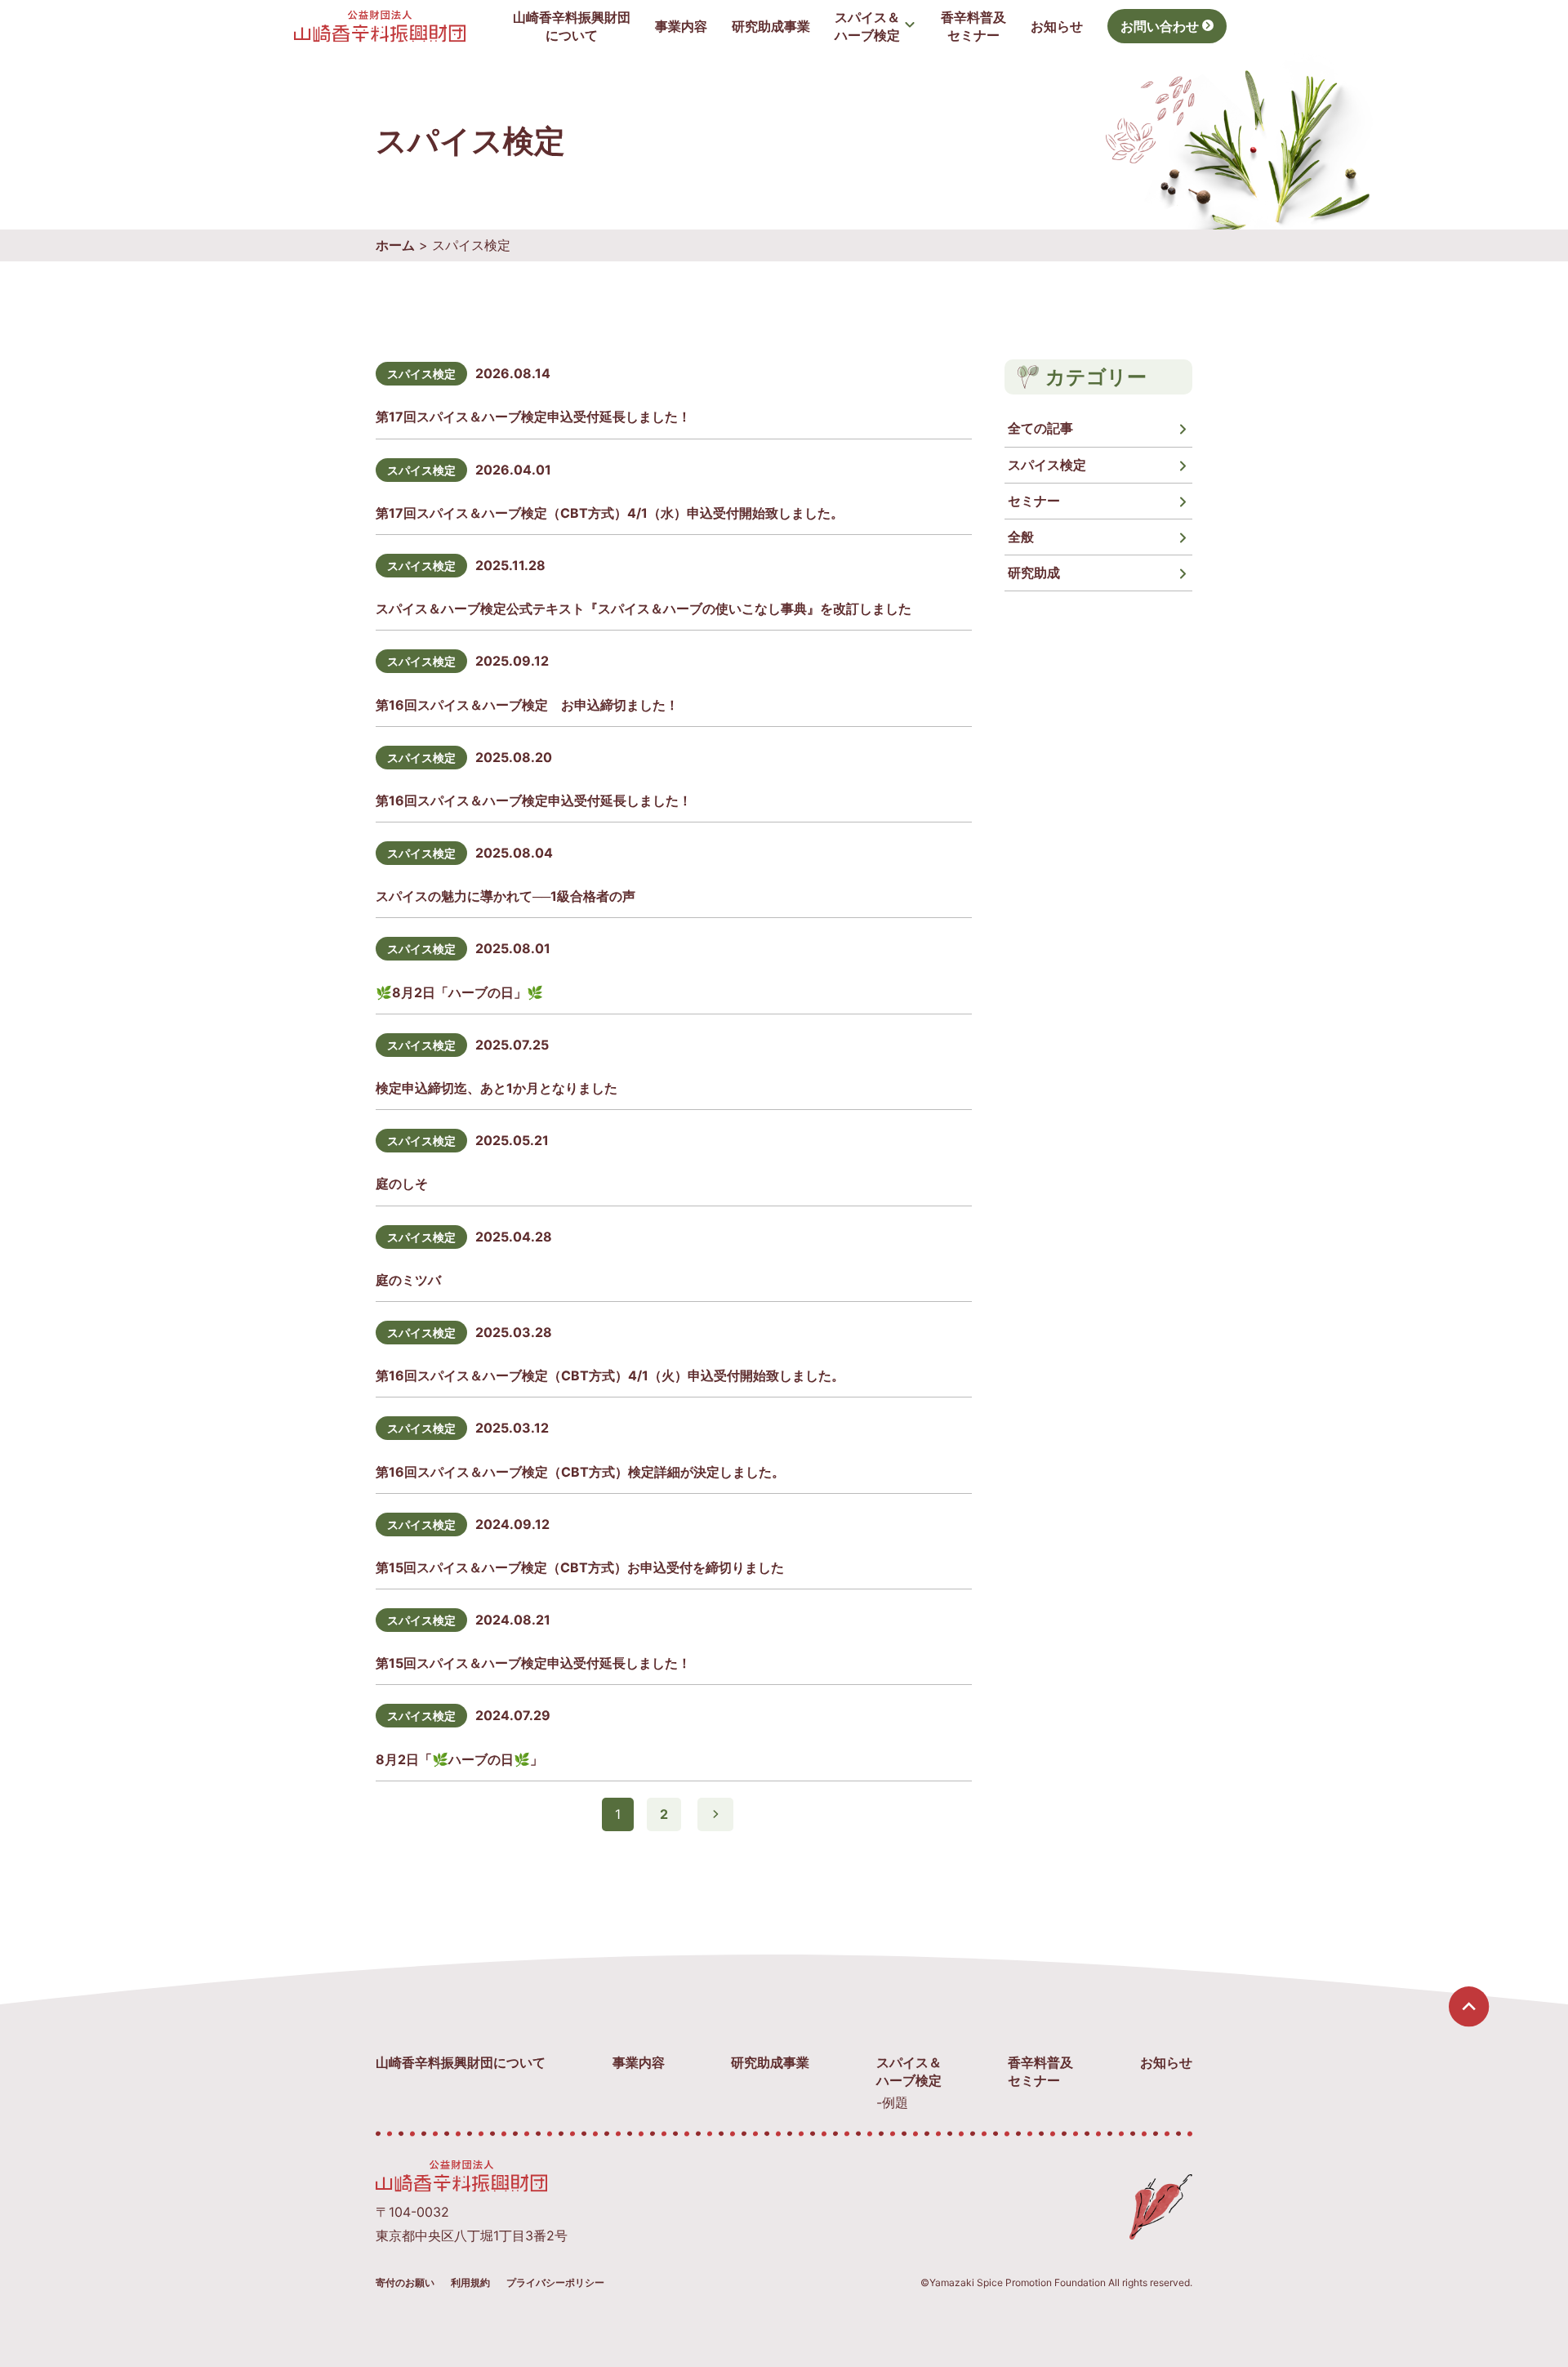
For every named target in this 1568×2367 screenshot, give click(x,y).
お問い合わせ (1160, 26)
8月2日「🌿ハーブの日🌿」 (459, 1759)
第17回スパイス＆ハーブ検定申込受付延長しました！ (533, 417)
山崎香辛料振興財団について (461, 2062)
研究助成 (1034, 573)
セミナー (1034, 501)
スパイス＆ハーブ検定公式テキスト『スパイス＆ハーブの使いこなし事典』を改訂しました (644, 608)
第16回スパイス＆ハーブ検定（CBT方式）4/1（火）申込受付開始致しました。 (610, 1375)
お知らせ (1057, 26)
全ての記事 (1040, 428)
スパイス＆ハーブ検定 (867, 26)
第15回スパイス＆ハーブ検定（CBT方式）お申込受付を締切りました (580, 1567)
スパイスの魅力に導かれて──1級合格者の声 (506, 896)
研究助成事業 (771, 26)
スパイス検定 (421, 374)
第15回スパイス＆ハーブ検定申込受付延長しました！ (533, 1663)
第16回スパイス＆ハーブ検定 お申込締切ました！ (527, 705)
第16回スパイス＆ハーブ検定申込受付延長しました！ (534, 800)
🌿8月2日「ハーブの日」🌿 (459, 992)
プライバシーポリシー (555, 2282)
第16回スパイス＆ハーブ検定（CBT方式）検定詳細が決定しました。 (580, 1472)
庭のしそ (402, 1183)
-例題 (892, 2102)
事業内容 (681, 26)
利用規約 (470, 2282)
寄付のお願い (405, 2282)
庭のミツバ (408, 1280)
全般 (1021, 537)
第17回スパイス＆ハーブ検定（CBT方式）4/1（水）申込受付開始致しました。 (610, 513)
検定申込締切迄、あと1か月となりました (497, 1088)
